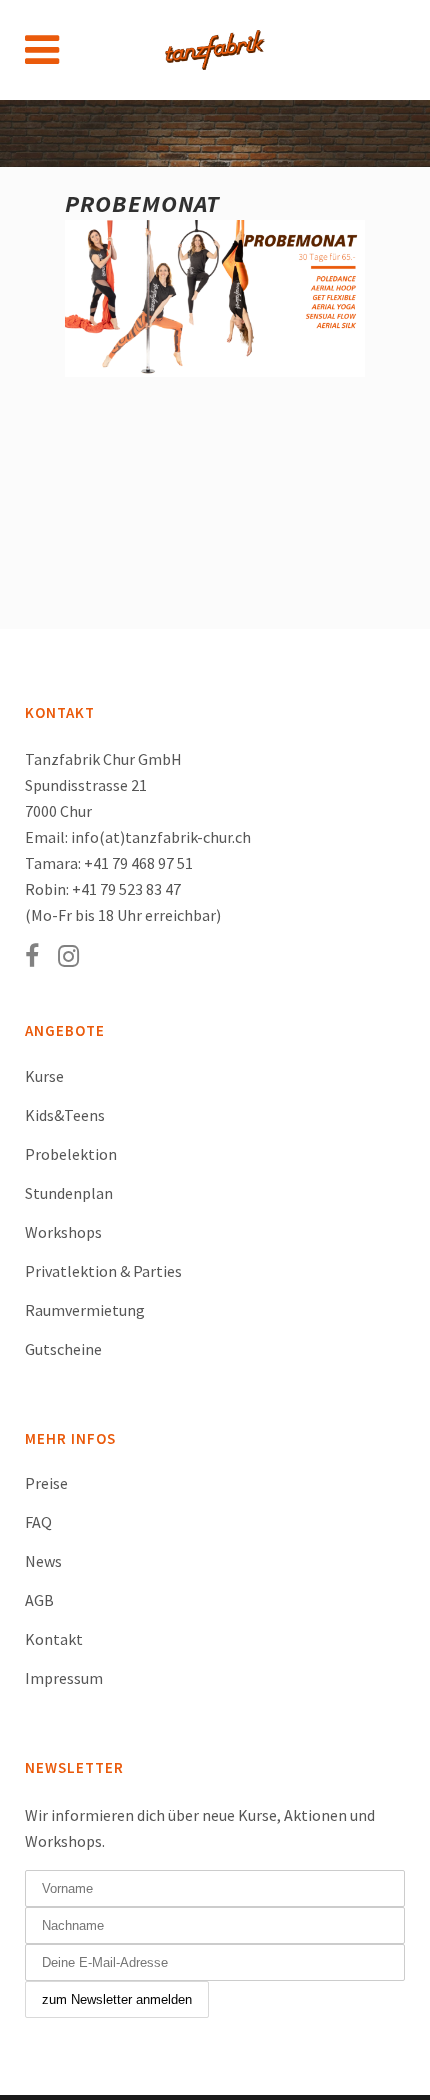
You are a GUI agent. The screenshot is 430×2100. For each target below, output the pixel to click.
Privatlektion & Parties (103, 1271)
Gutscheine (63, 1349)
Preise (46, 1483)
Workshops (63, 1232)
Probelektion (71, 1154)
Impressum (64, 1678)
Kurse (44, 1076)
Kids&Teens (65, 1115)
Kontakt (54, 1639)
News (43, 1561)
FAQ (38, 1522)
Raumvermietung (85, 1310)
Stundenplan (69, 1193)
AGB (39, 1600)
